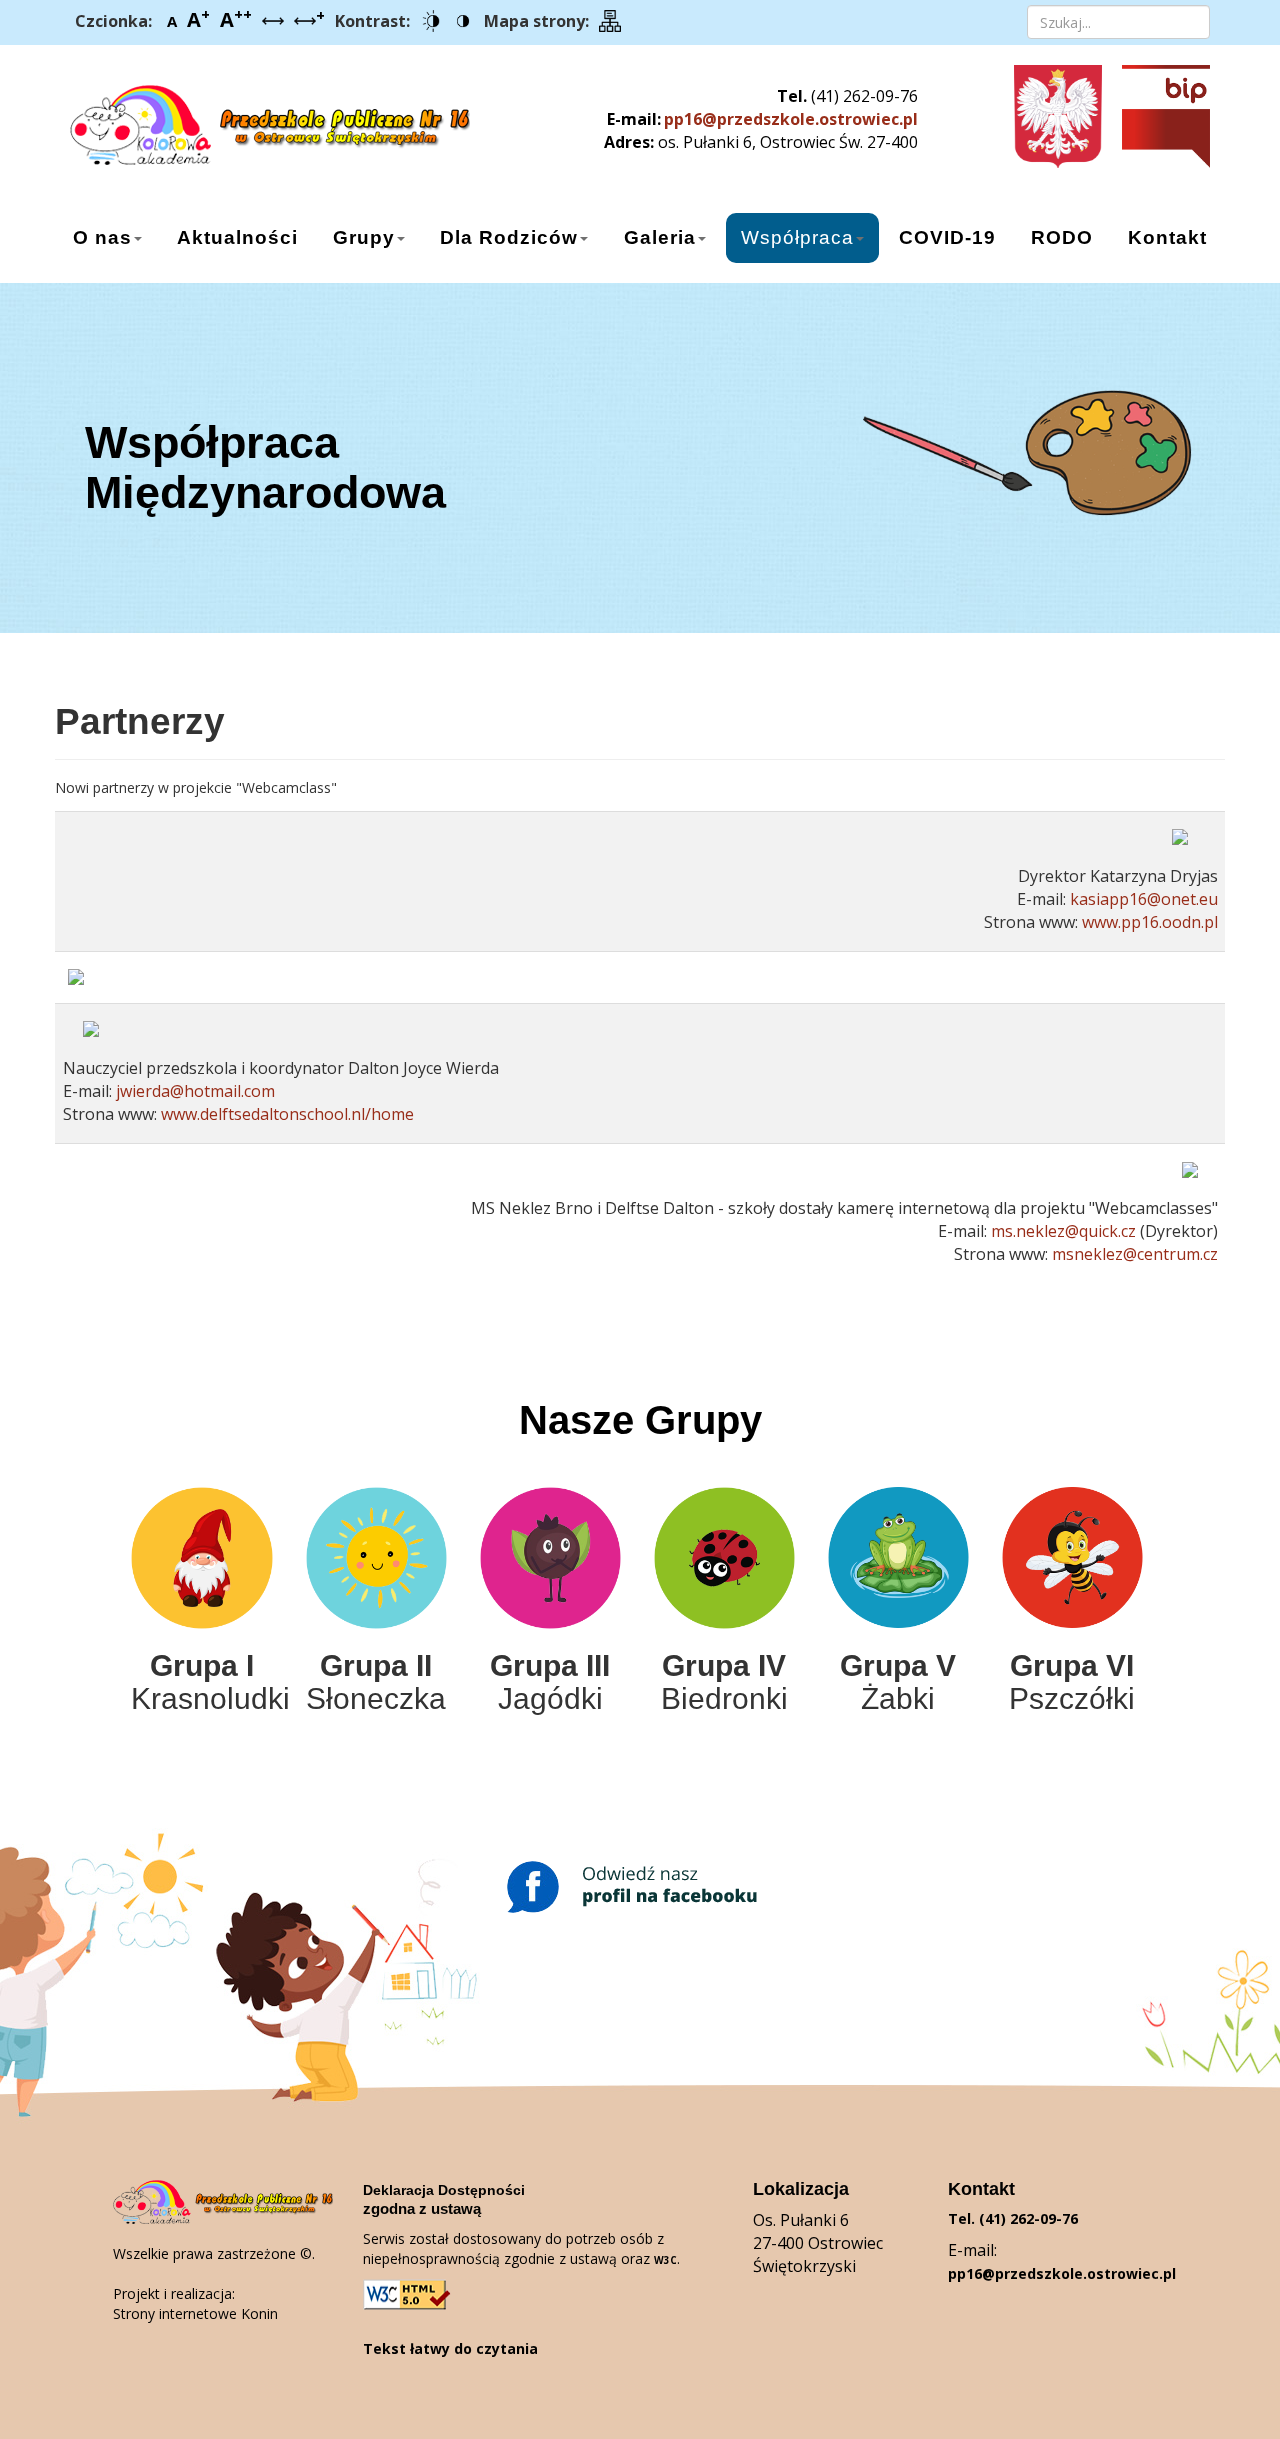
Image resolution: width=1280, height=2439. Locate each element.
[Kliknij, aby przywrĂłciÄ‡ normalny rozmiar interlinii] (273, 21)
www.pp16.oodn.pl (1150, 922)
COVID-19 (947, 237)
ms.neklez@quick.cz (1063, 1231)
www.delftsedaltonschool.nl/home (287, 1114)
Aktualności (237, 237)
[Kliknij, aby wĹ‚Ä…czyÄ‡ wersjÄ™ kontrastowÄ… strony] (431, 22)
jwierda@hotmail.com (195, 1091)
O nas (102, 237)
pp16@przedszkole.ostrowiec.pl (791, 119)
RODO (1062, 237)
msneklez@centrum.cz (1135, 1254)
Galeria (660, 237)
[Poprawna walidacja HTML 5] (408, 2294)
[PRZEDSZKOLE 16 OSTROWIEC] (247, 117)
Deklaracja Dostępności (444, 2190)
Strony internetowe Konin (195, 2313)
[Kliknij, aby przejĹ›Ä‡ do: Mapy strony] (610, 22)
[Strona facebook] (640, 1887)
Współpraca (797, 237)
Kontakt (1167, 237)
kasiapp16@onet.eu (1144, 899)
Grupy (364, 237)
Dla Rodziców (509, 237)
